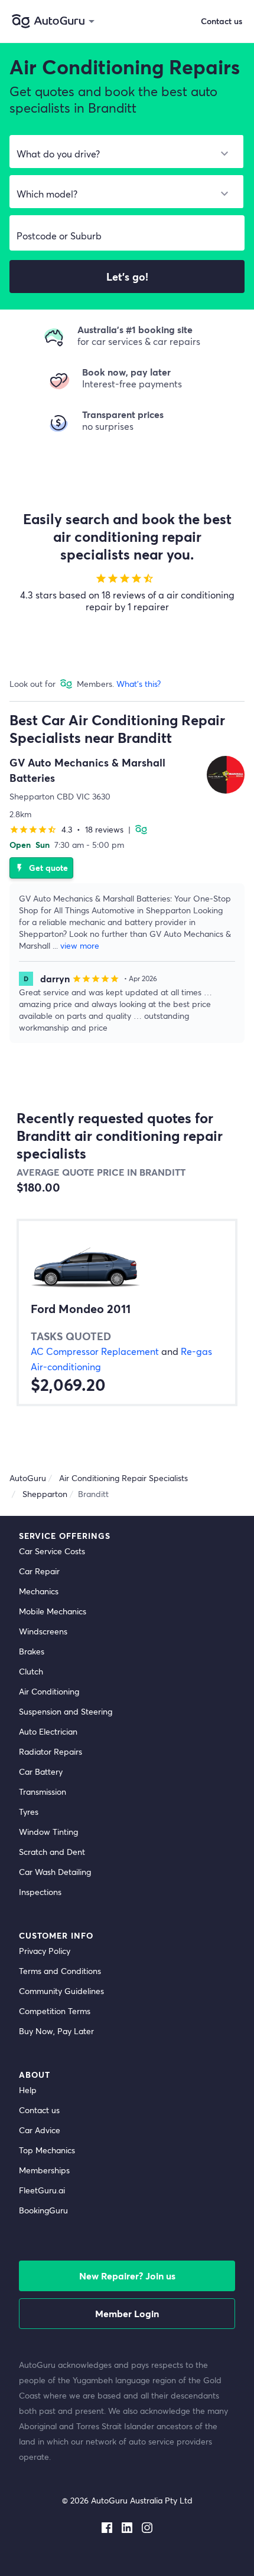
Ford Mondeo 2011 (81, 1309)
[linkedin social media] (127, 2525)
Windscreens (43, 1631)
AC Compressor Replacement (95, 1351)
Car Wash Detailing (55, 1872)
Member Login (127, 2313)
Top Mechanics (47, 2150)
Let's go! (127, 277)
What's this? (139, 684)
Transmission (43, 1792)
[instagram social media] (147, 2525)
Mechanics (39, 1591)
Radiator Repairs (51, 1751)
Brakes (32, 1651)
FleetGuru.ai (42, 2190)
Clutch (31, 1671)
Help (28, 2090)
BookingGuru (43, 2210)
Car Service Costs (52, 1551)
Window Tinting (48, 1832)
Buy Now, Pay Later (56, 2031)
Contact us (39, 2110)
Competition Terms (55, 2011)
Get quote (41, 868)
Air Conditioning (49, 1691)
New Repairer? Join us (127, 2276)
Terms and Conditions (60, 1971)
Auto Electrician (48, 1731)
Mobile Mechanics (53, 1611)
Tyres (29, 1812)
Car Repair (39, 1571)
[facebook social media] (107, 2525)
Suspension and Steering (66, 1711)
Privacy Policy (45, 1951)
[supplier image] (226, 775)
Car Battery (41, 1771)
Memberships (44, 2170)
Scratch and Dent (52, 1852)
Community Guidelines (61, 1991)
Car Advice (40, 2130)
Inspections (40, 1892)
